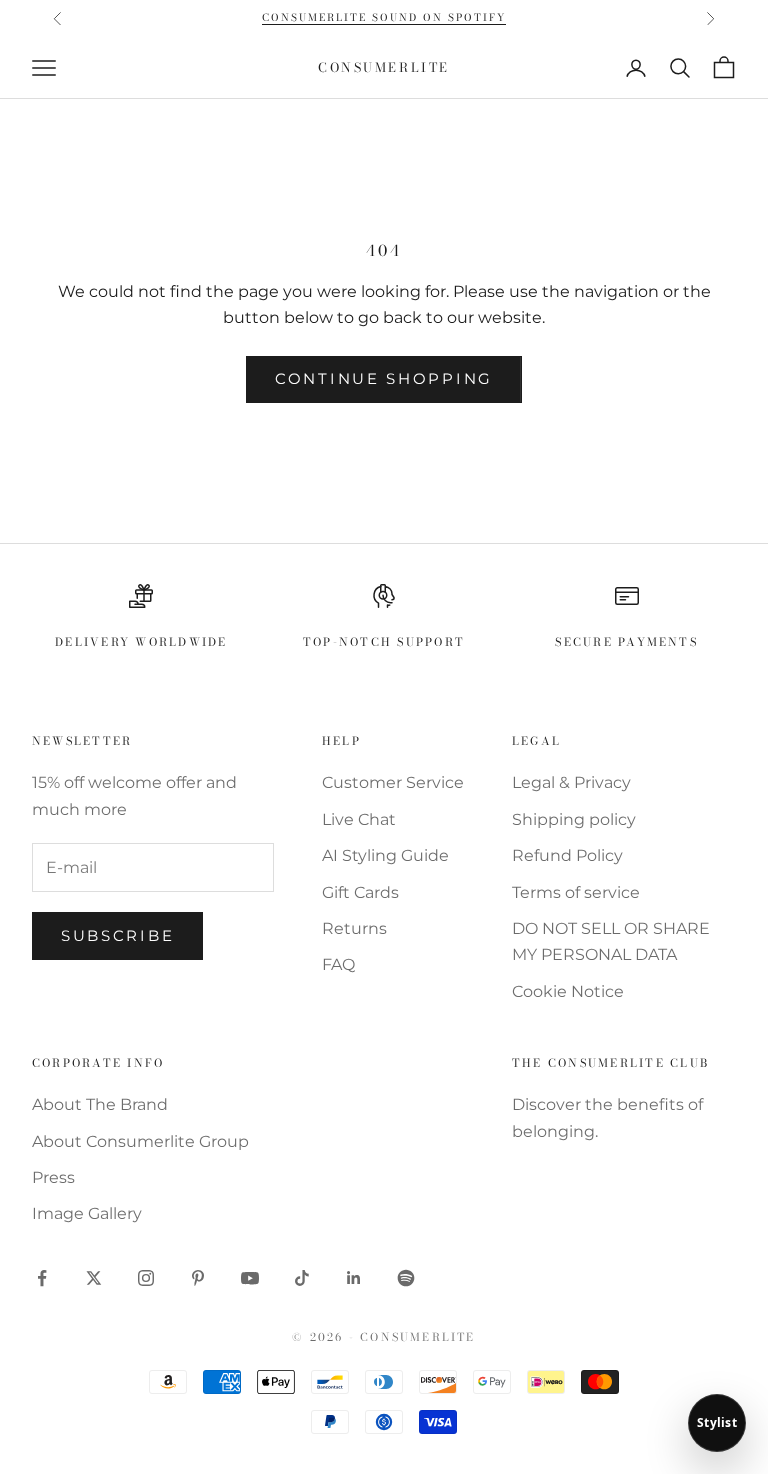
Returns (354, 928)
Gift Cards (360, 892)
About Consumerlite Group (140, 1141)
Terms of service (576, 892)
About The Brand (100, 1104)
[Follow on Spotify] (406, 1278)
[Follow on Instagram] (146, 1278)
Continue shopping (384, 378)
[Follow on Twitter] (94, 1278)
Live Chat (359, 819)
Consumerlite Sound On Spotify (384, 17)
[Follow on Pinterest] (198, 1278)
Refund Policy (567, 855)
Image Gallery (87, 1213)
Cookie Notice (568, 991)
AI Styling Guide (385, 855)
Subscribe (117, 935)
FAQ (338, 964)
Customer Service (393, 782)
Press (53, 1177)
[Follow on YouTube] (250, 1278)
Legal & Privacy (571, 782)
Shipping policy (574, 819)
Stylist (717, 1422)
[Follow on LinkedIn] (354, 1278)
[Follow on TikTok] (302, 1278)
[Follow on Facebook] (42, 1278)
